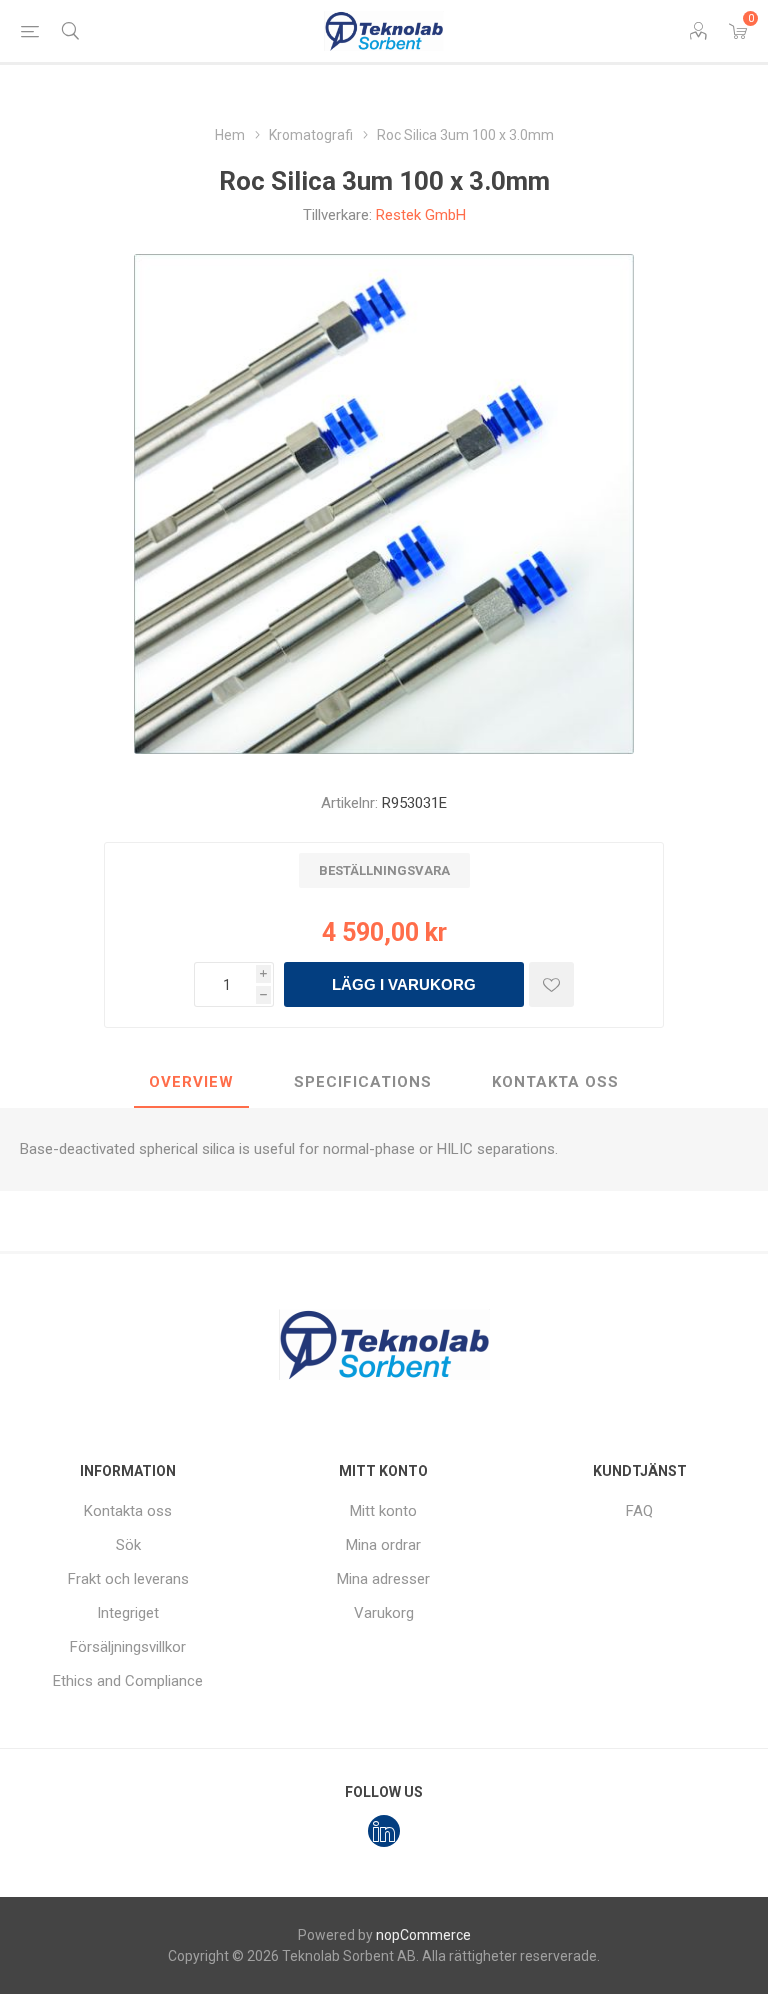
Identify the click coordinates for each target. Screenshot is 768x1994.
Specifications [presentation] (363, 1082)
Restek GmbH (421, 215)
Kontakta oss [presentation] (555, 1082)
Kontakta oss (128, 1511)
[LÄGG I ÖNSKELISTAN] (551, 984)
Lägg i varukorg (404, 984)
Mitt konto (383, 1511)
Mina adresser (383, 1579)
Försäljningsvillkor (128, 1647)
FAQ (639, 1511)
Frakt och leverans (128, 1579)
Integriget (128, 1613)
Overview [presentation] (191, 1082)
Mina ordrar (383, 1545)
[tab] (191, 1083)
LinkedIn (384, 1831)
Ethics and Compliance (128, 1681)
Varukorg (384, 1613)
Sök (128, 1545)
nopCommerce (423, 1935)
